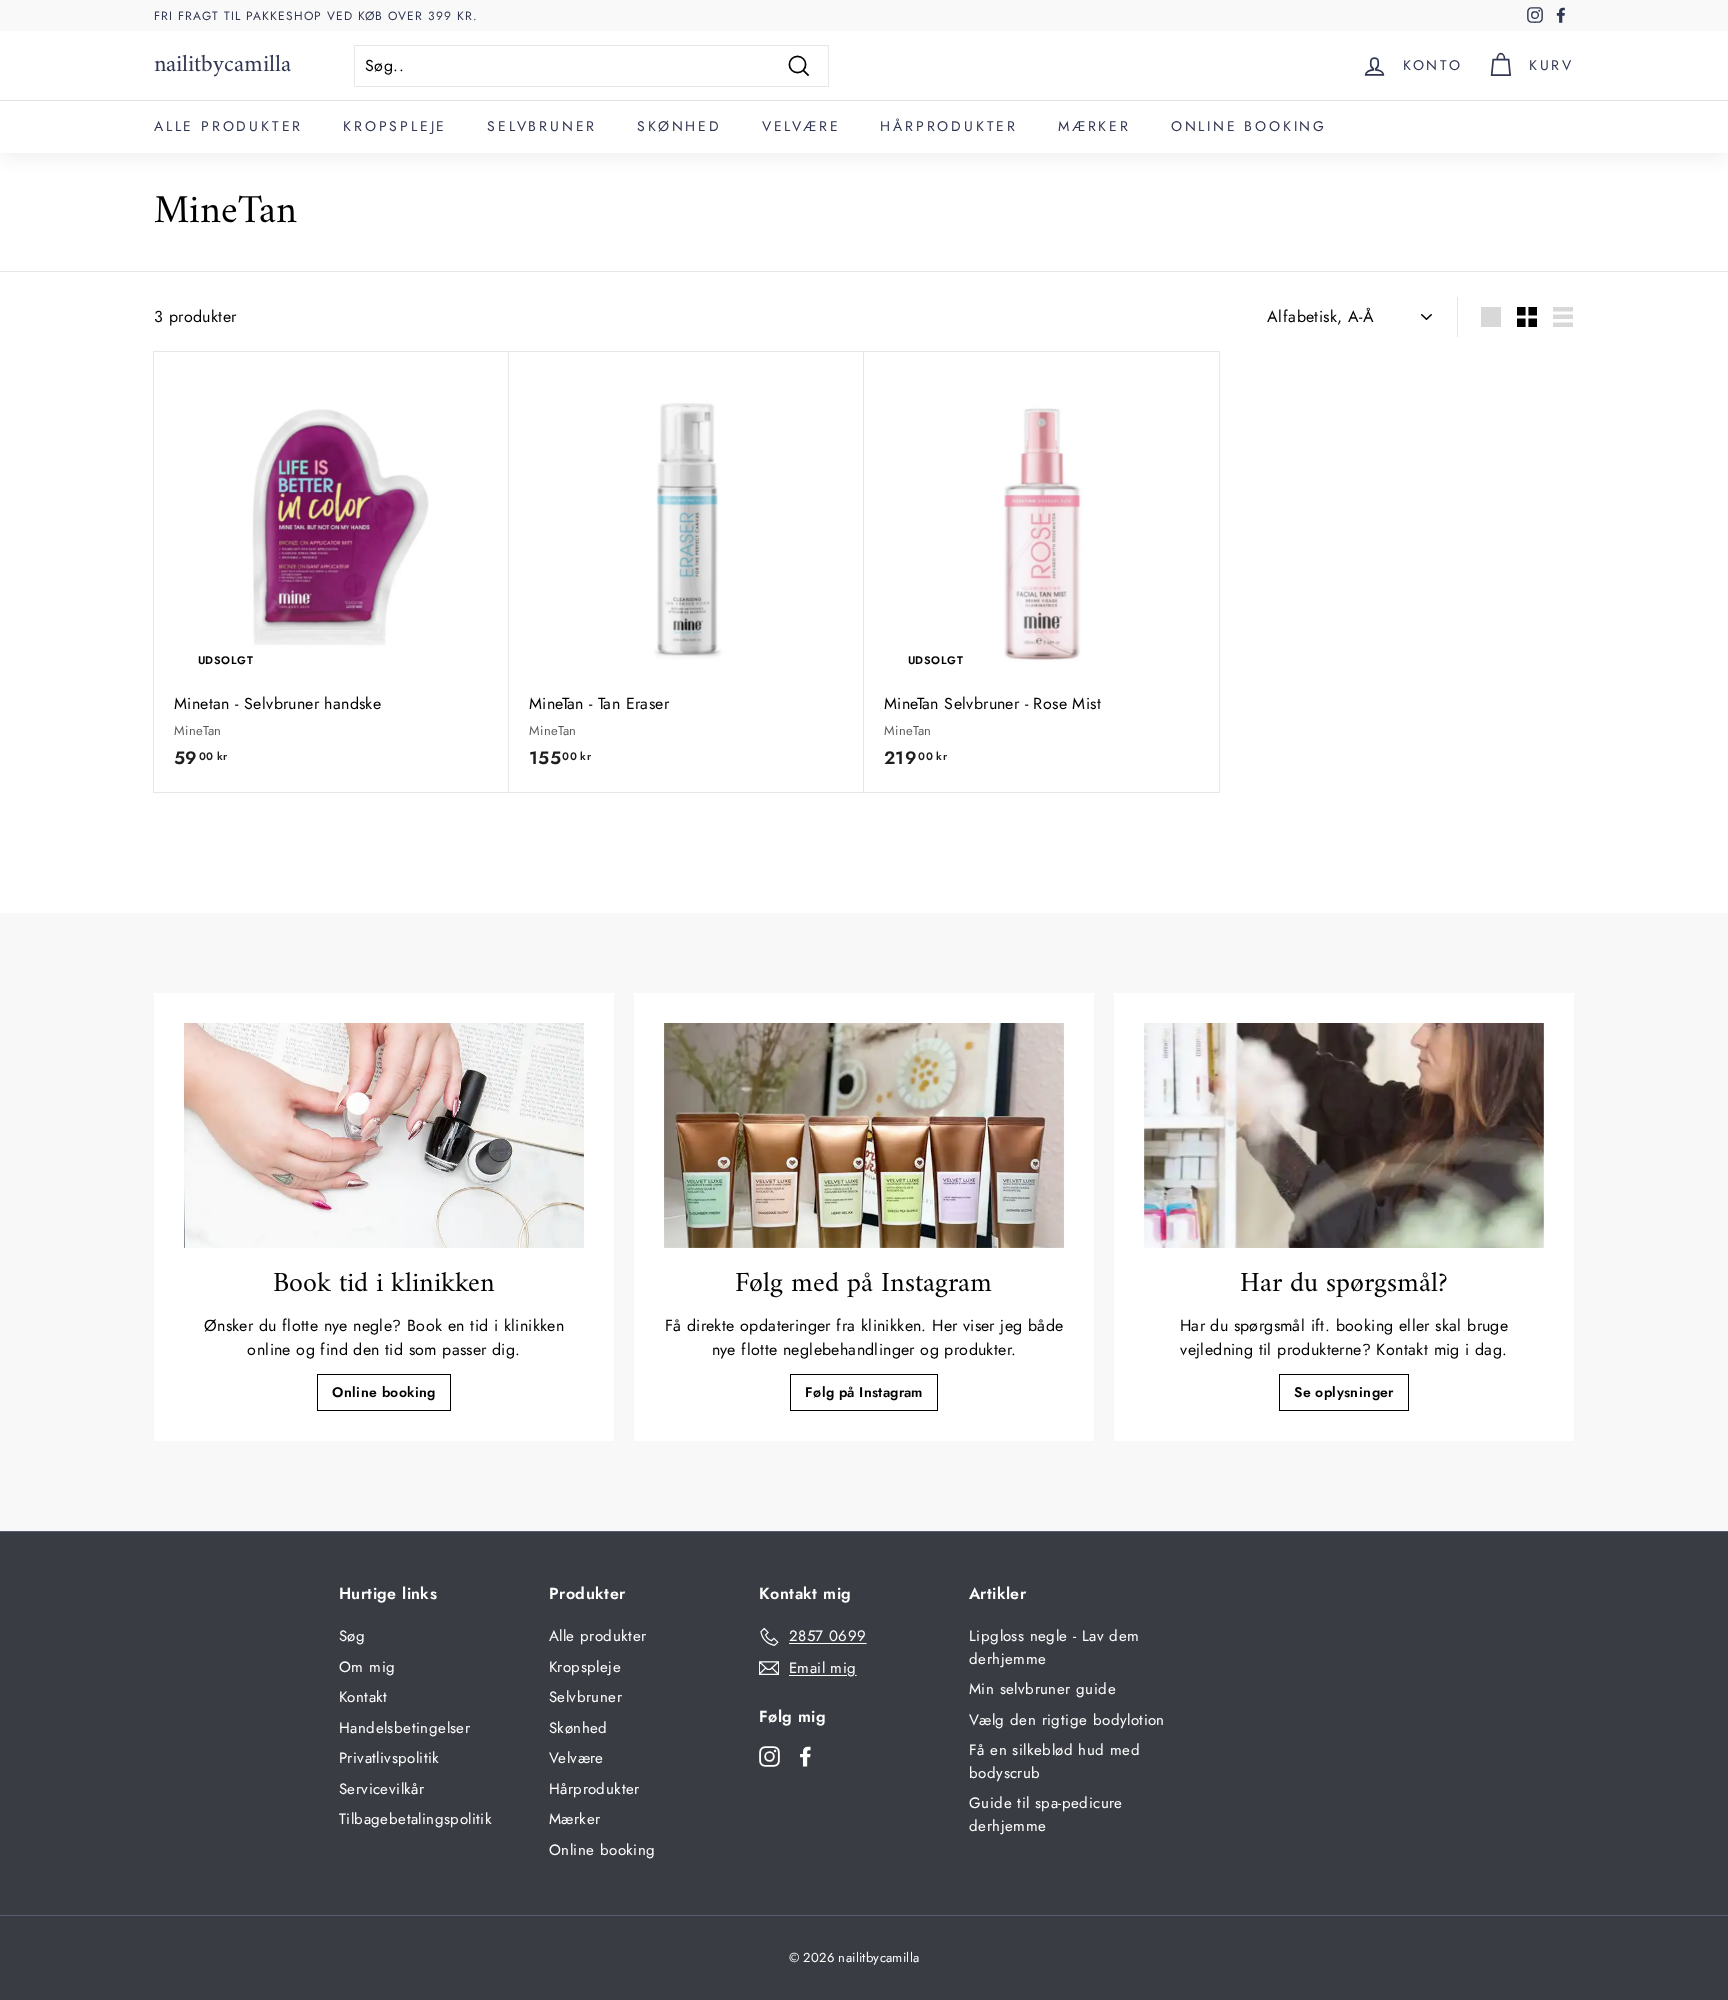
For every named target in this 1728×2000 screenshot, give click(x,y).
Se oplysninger (1344, 1392)
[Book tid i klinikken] (384, 1135)
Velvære (801, 126)
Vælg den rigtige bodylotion (1067, 1720)
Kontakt (363, 1697)
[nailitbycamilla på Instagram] (769, 1755)
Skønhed (679, 126)
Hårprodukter (949, 126)
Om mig (367, 1667)
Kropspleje (395, 126)
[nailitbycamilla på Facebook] (805, 1755)
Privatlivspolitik (389, 1758)
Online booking (1249, 126)
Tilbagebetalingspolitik (415, 1819)
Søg (352, 1636)
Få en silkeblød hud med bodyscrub (1054, 1761)
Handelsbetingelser (404, 1728)
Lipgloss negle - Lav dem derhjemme (1054, 1647)
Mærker (1094, 126)
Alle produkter (228, 126)
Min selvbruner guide (1042, 1689)
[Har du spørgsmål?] (1344, 1135)
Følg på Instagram (864, 1392)
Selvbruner (542, 126)
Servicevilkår (381, 1789)
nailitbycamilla (222, 65)
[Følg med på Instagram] (864, 1135)
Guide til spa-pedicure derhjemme (1046, 1814)
